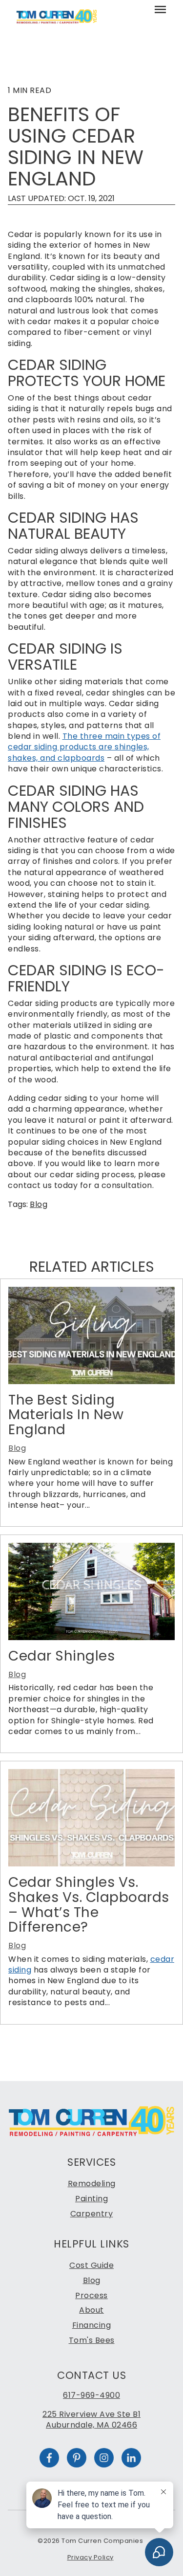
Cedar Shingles (61, 1656)
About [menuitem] (91, 2310)
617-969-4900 (91, 2395)
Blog (39, 1204)
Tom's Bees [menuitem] (92, 2340)
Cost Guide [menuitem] (91, 2265)
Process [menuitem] (91, 2295)
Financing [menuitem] (92, 2325)
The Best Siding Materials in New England (66, 1415)
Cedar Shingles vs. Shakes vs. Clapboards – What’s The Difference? (89, 1905)
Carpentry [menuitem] (92, 2214)
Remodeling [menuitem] (92, 2183)
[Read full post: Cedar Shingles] (91, 1637)
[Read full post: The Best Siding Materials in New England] (91, 1381)
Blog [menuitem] (92, 2280)
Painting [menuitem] (91, 2199)
